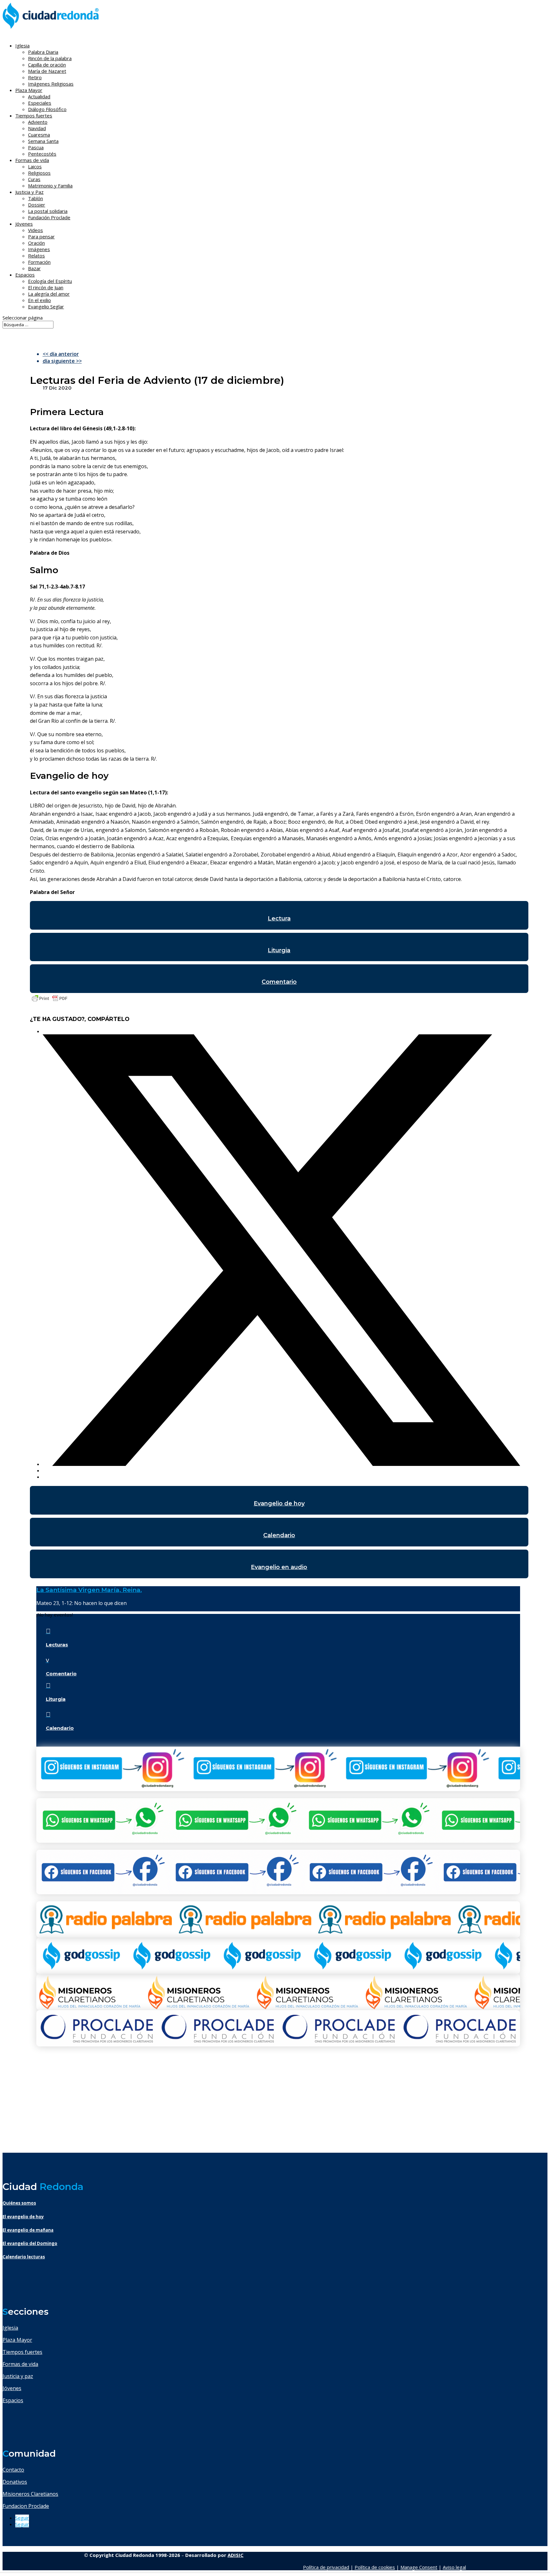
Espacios (25, 275)
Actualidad (39, 96)
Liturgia (279, 950)
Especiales (40, 103)
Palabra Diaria (43, 52)
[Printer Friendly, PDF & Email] (50, 1001)
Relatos (36, 256)
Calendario (279, 1535)
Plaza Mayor (17, 2340)
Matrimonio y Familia (50, 186)
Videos (35, 230)
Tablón (35, 198)
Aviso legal (454, 2567)
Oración (36, 243)
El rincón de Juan (46, 287)
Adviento (38, 122)
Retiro (35, 77)
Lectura (279, 918)
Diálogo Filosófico (47, 109)
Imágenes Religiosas (51, 84)
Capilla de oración (47, 65)
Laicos (35, 166)
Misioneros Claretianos (30, 2494)
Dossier (37, 205)
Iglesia (10, 2328)
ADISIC (236, 2555)
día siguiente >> (62, 361)
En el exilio (39, 300)
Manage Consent (419, 2567)
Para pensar (41, 236)
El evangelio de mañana (28, 2230)
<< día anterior (61, 354)
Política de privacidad (326, 2567)
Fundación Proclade (49, 217)
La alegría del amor (49, 294)
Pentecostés (42, 154)
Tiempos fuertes (22, 2352)
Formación (39, 262)
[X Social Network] (282, 1464)
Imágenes (39, 249)
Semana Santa (43, 141)
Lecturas (57, 1645)
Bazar (34, 268)
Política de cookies (375, 2567)
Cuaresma (39, 135)
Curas (34, 179)
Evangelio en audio (279, 1567)
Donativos (15, 2482)
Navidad (37, 128)
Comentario (279, 982)
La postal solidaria (48, 211)
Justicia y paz (18, 2376)
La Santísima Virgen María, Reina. (89, 1590)
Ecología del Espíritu (50, 281)
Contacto (13, 2470)
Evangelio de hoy (279, 1503)
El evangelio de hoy (23, 2217)
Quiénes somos (19, 2203)
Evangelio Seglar (46, 306)
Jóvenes (12, 2388)
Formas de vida (20, 2364)
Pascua (36, 147)
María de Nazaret (47, 71)
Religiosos (39, 173)
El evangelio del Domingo (30, 2243)
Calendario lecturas (24, 2257)
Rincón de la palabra (50, 58)
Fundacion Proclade (26, 2506)
